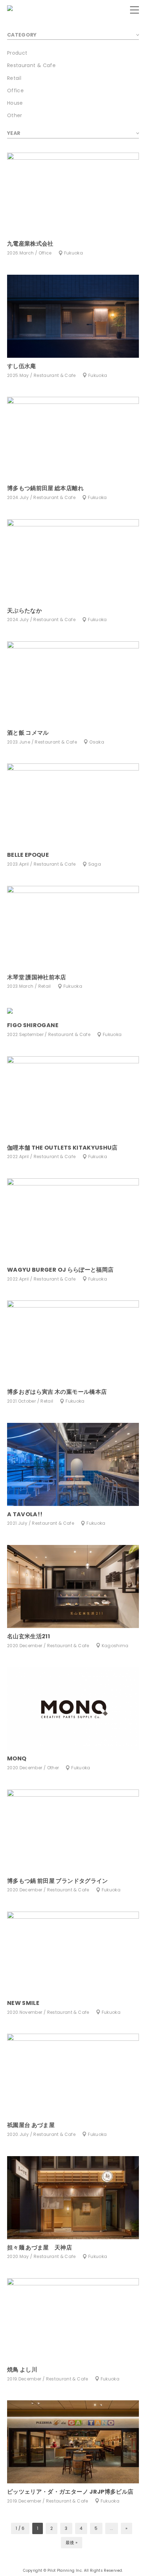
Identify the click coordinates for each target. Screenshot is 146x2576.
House (15, 103)
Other (15, 115)
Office (15, 91)
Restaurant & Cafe (31, 65)
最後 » (72, 2542)
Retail (14, 78)
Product (17, 53)
